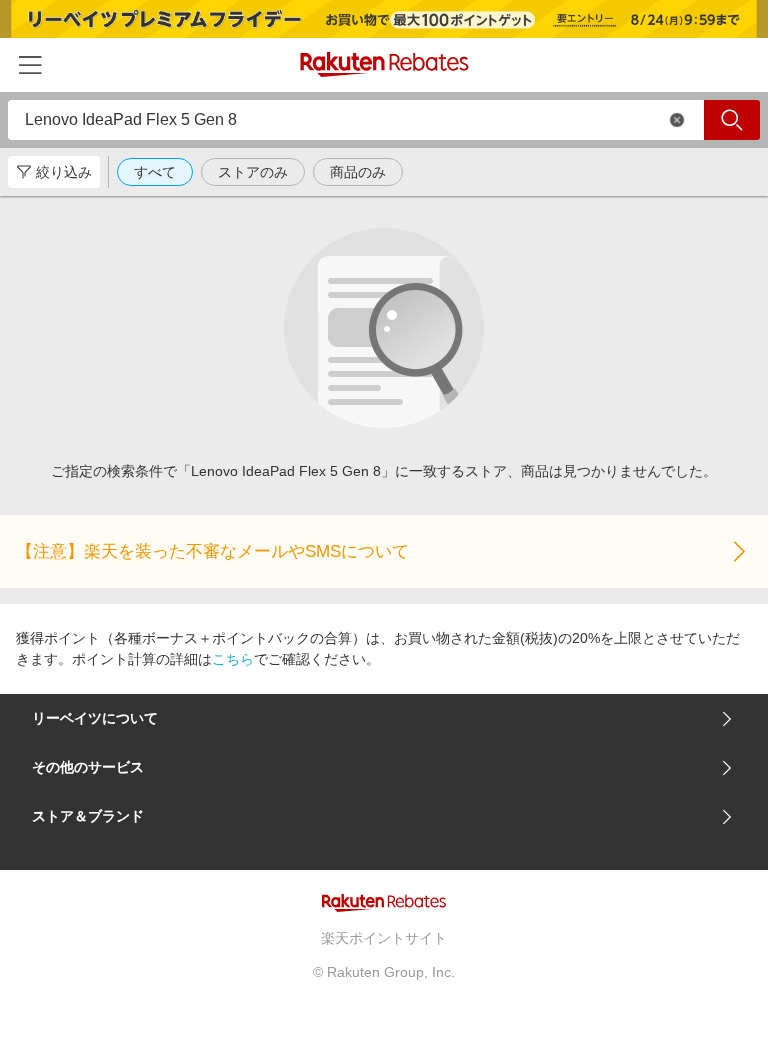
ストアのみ (253, 172)
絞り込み (64, 172)
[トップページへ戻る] (384, 64)
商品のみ (358, 172)
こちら (233, 659)
